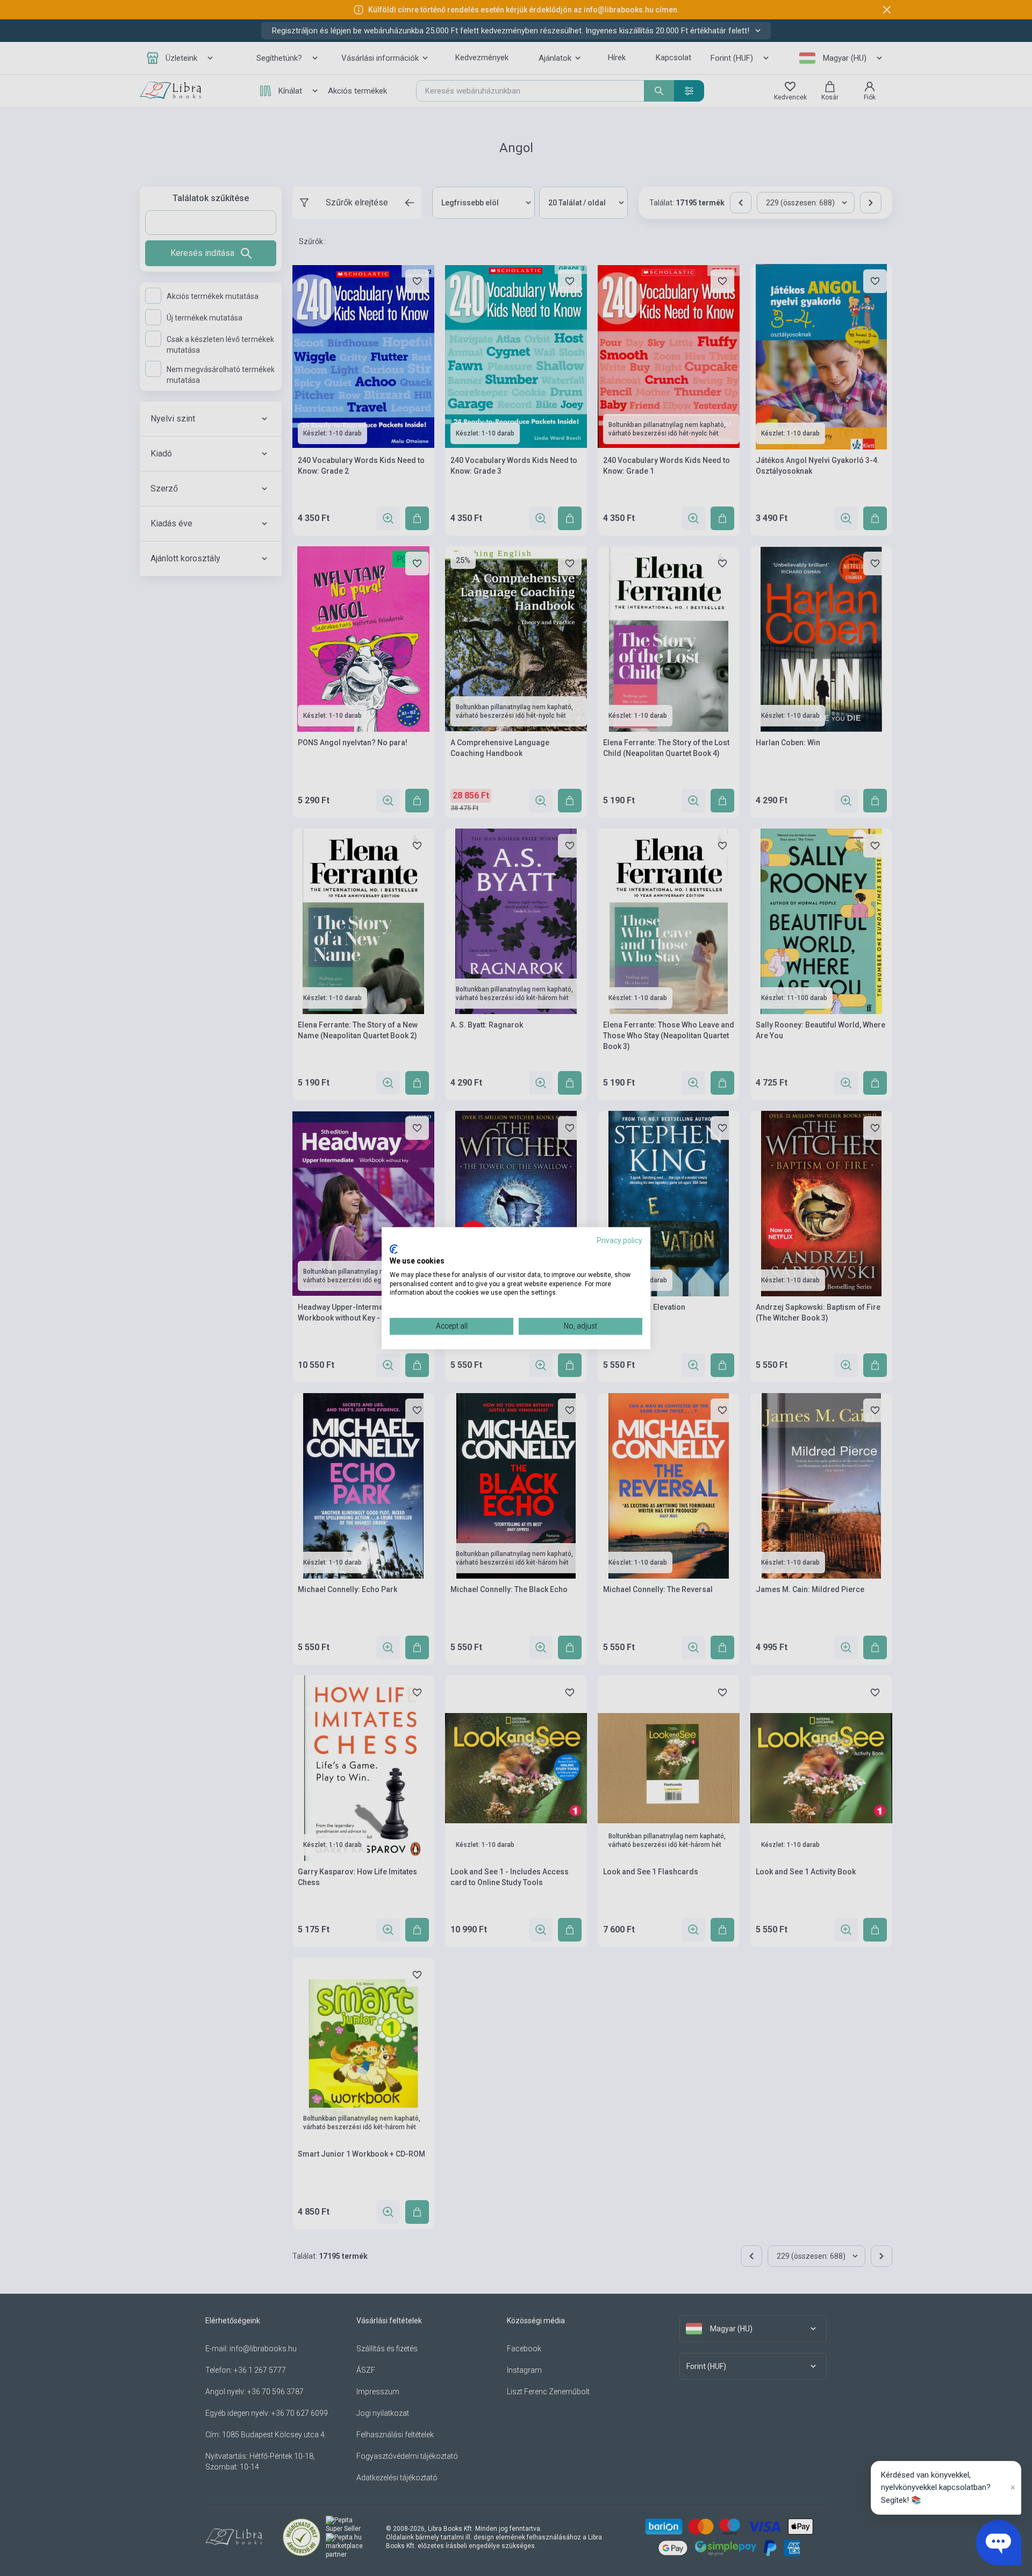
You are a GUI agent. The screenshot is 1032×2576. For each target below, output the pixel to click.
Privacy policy (619, 1240)
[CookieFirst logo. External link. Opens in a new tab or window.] (394, 1250)
